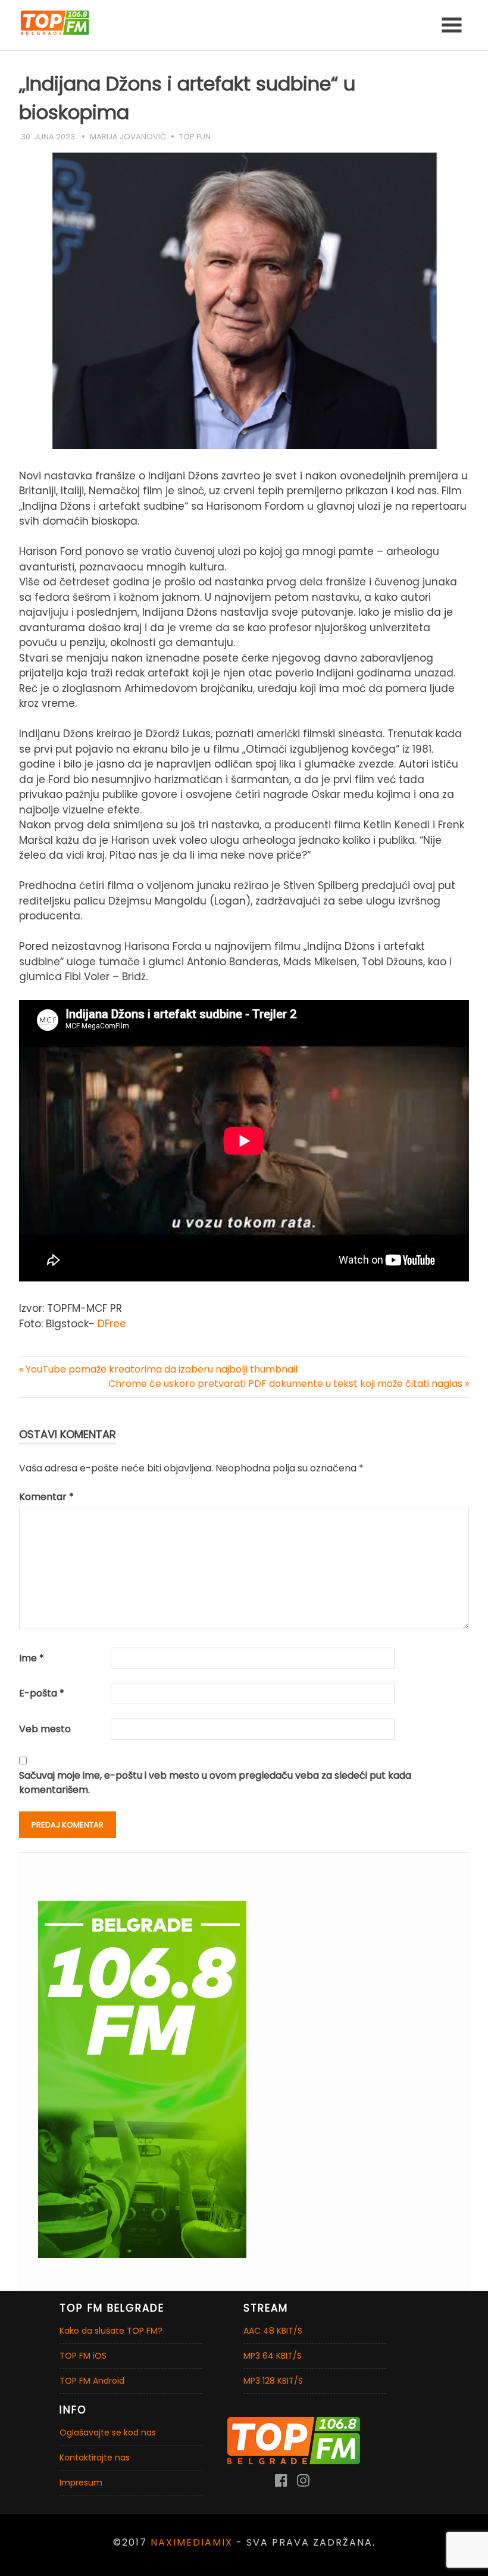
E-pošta (42, 1693)
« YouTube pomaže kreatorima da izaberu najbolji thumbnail (158, 1369)
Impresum (81, 2483)
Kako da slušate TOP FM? (111, 2331)
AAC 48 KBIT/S (273, 2331)
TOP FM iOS (83, 2356)
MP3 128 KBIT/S (273, 2381)
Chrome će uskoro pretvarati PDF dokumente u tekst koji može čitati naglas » (289, 1384)
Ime (32, 1658)
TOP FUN (195, 137)
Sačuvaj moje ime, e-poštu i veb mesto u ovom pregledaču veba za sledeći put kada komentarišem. (215, 1783)
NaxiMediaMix (192, 2542)
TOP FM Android (92, 2381)
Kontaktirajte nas (95, 2458)
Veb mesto (45, 1729)
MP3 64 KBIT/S (273, 2356)
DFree (112, 1324)
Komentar (46, 1497)
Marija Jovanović (128, 137)
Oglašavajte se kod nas (108, 2432)
